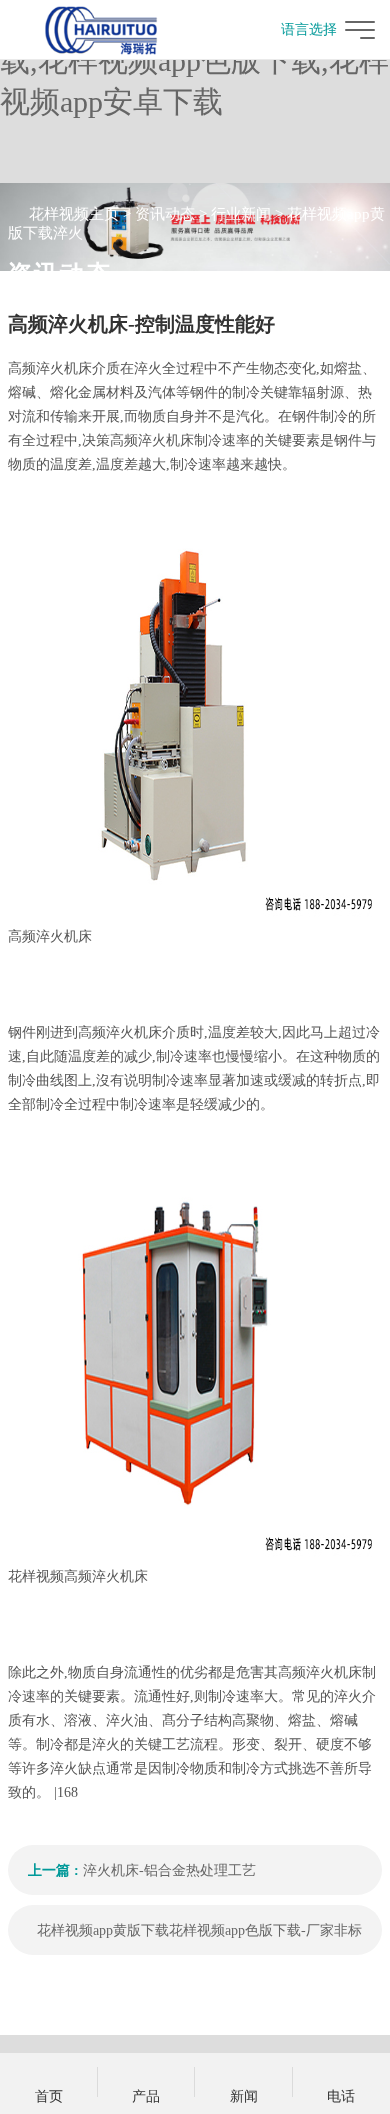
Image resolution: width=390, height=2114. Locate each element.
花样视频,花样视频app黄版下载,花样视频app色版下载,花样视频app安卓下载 (194, 60)
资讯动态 (165, 214)
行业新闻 (241, 214)
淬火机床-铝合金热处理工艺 (169, 1870)
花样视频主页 (74, 214)
